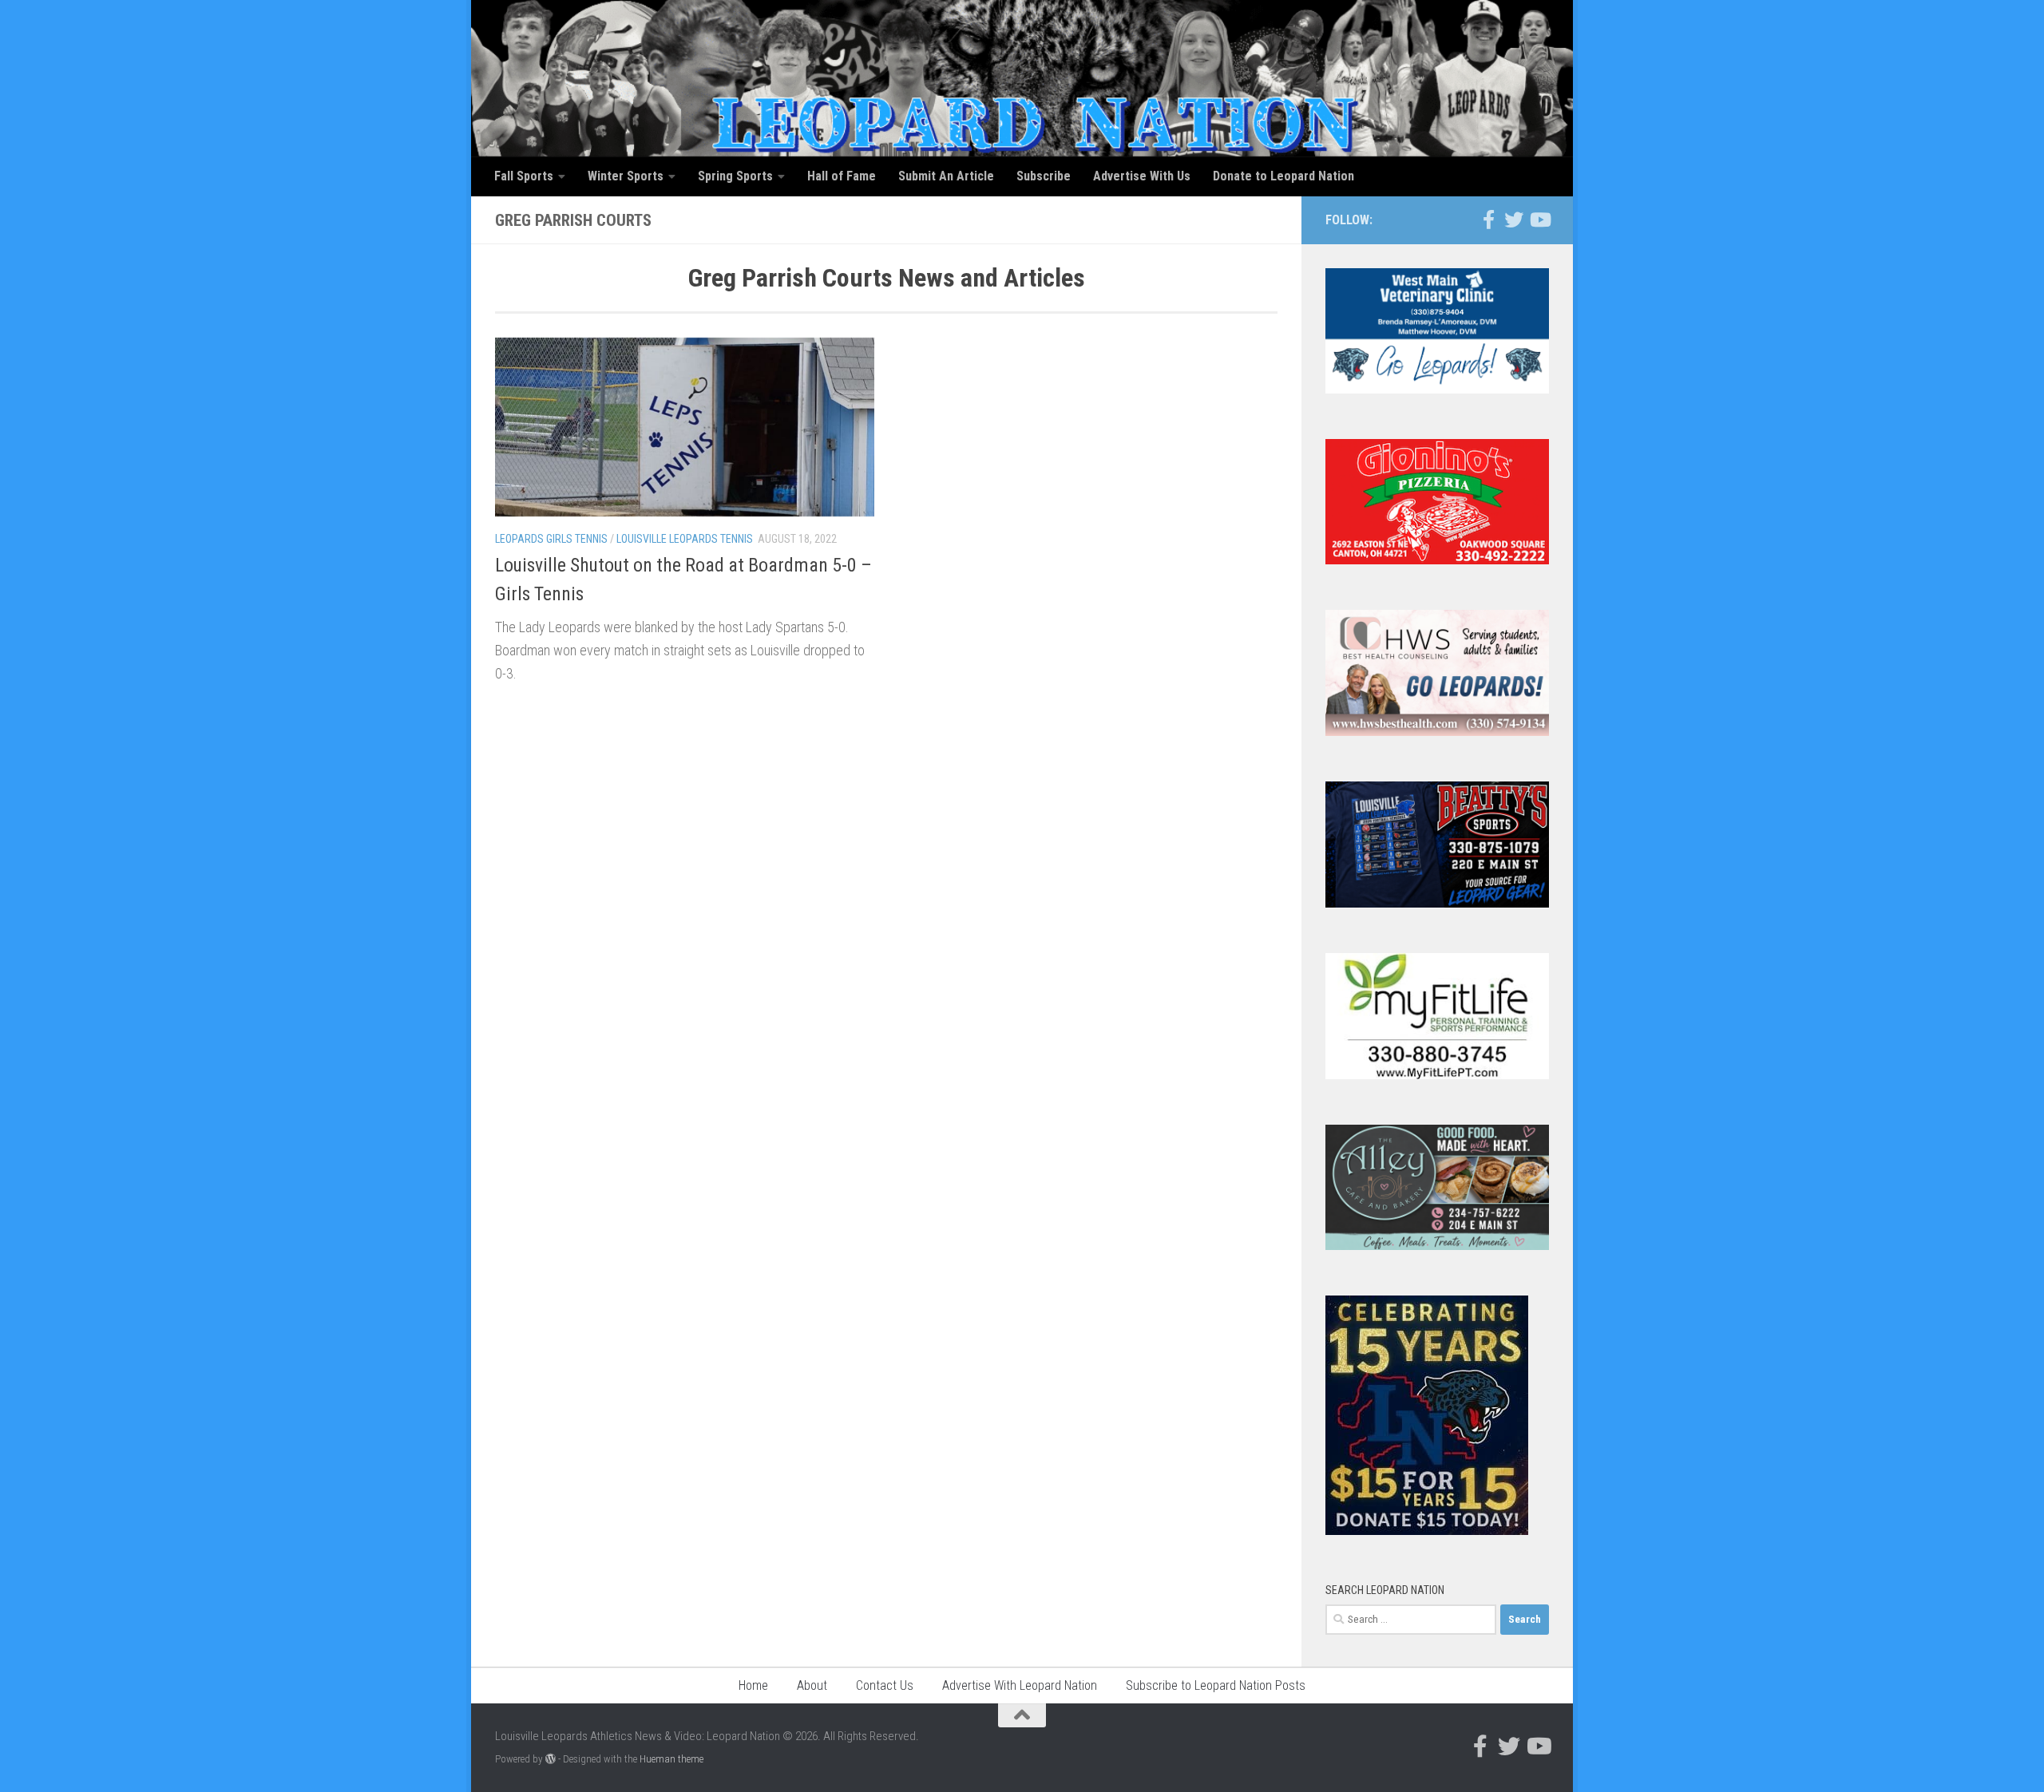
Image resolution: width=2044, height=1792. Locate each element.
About (812, 1685)
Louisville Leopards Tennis (685, 539)
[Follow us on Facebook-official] (1488, 220)
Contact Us (885, 1685)
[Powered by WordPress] (551, 1759)
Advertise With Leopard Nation (1020, 1685)
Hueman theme (671, 1759)
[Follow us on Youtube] (1539, 220)
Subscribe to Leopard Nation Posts (1216, 1685)
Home (753, 1685)
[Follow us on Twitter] (1514, 220)
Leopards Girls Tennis (551, 539)
